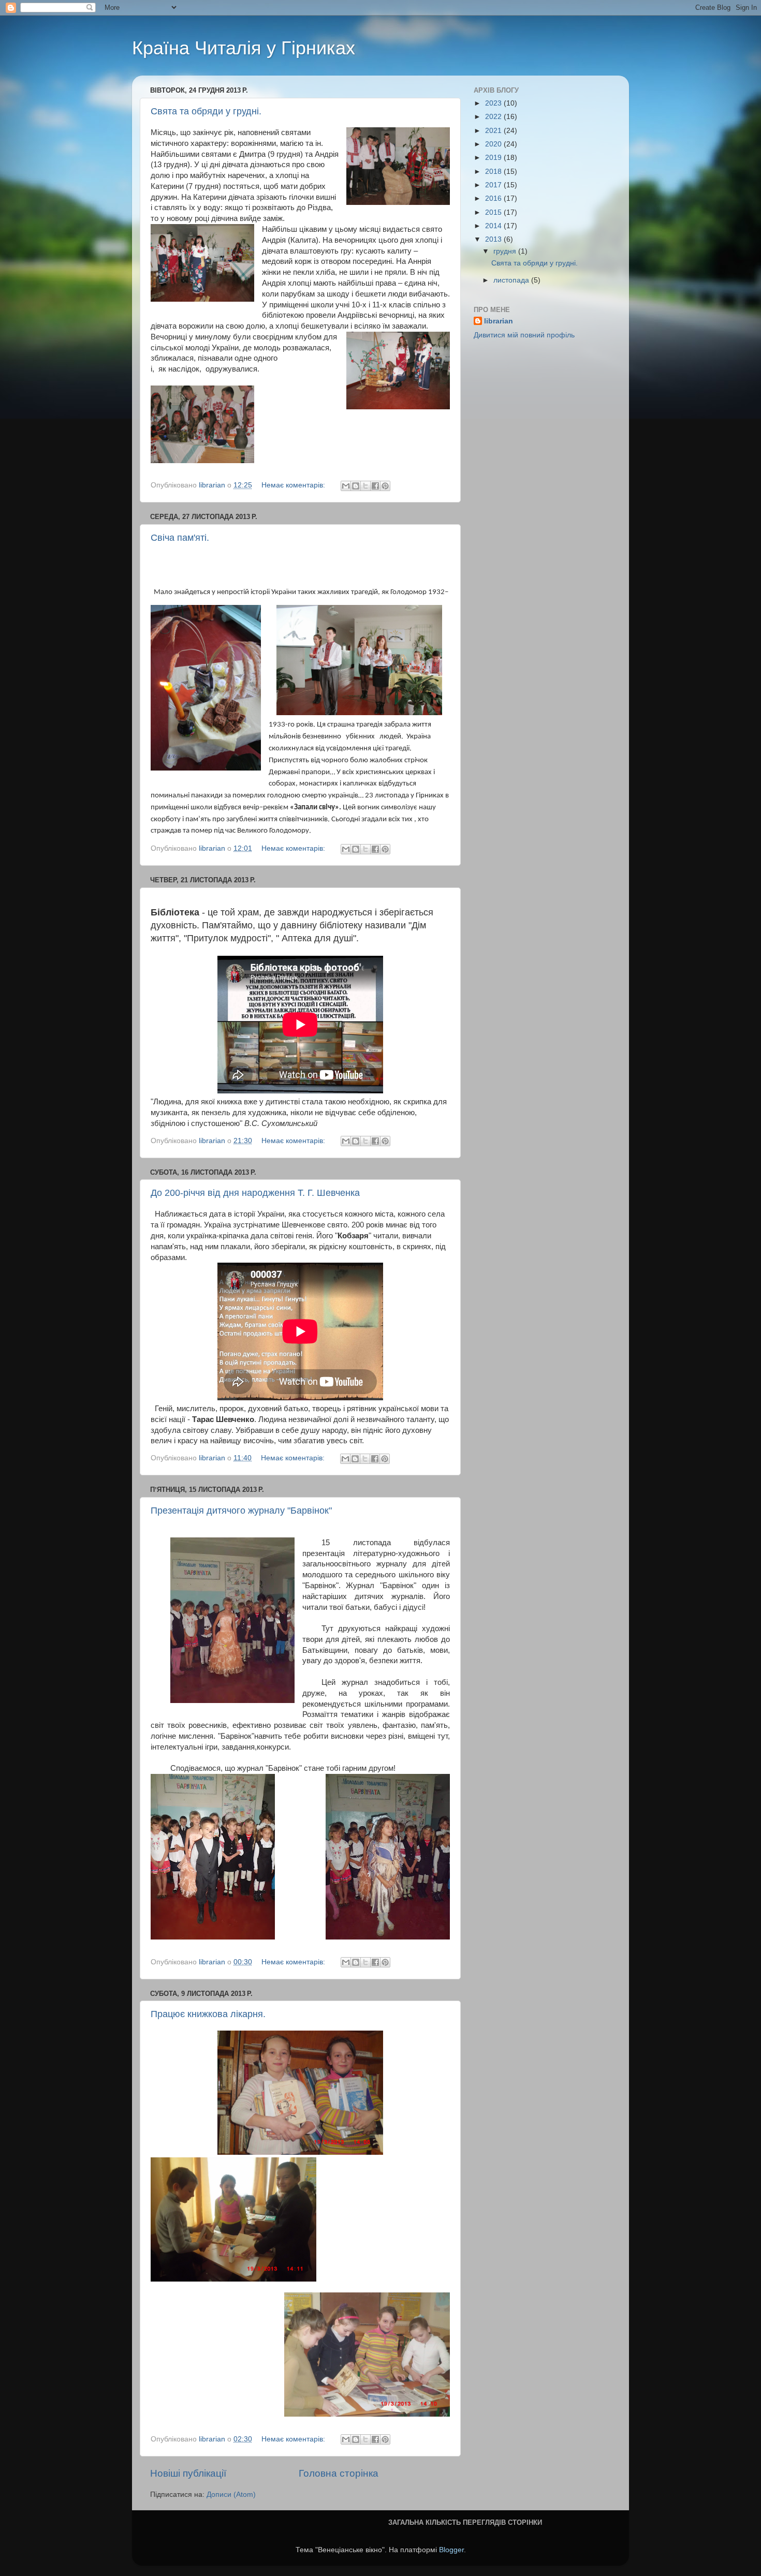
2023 (494, 103)
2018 (494, 172)
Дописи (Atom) (231, 2494)
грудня (506, 251)
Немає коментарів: (294, 485)
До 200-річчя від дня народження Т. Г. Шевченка (255, 1193)
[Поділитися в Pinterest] (385, 486)
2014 (494, 226)
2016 (494, 198)
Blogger (451, 2550)
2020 (494, 144)
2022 (494, 117)
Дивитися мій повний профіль (524, 335)
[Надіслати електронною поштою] (346, 486)
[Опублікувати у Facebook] (375, 486)
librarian (499, 321)
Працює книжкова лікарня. (208, 2014)
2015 (494, 212)
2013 (494, 239)
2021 (494, 131)
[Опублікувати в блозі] (356, 486)
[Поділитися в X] (365, 486)
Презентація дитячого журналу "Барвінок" (241, 1511)
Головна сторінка (339, 2473)
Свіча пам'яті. (180, 538)
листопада (512, 280)
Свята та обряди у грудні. (206, 111)
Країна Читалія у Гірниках (244, 48)
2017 (494, 185)
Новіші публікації (188, 2473)
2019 (494, 158)
